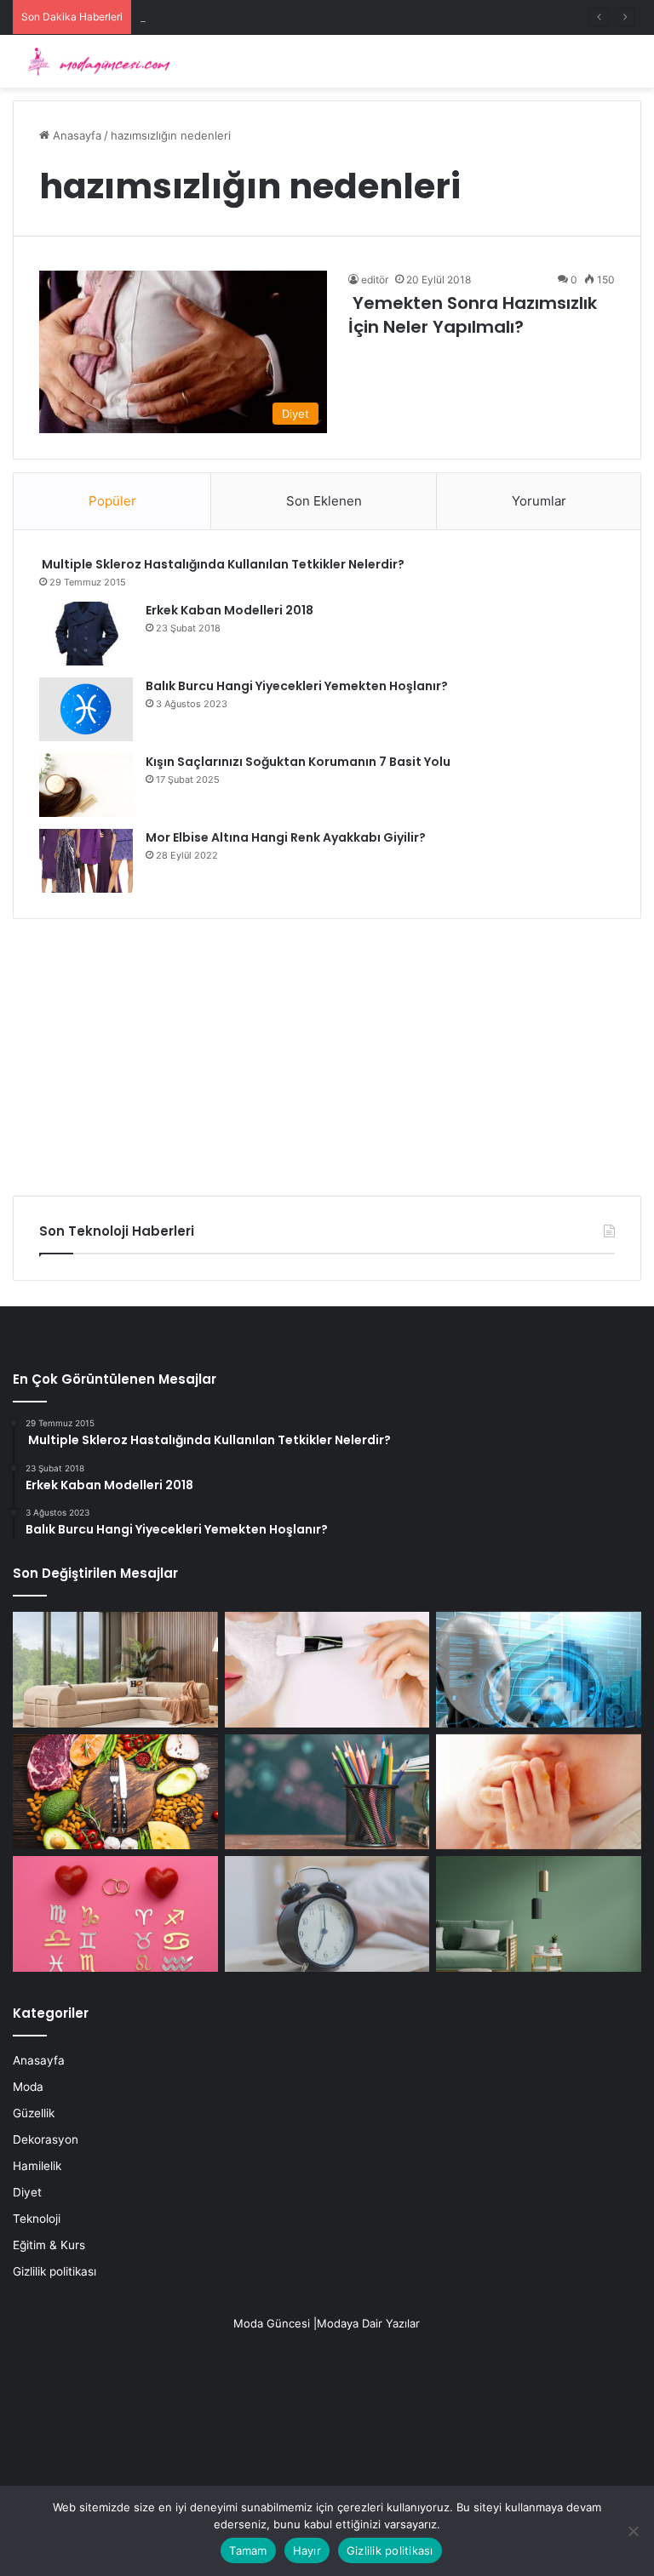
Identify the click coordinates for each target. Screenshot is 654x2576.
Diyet (27, 2192)
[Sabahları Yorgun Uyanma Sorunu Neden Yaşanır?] (327, 1914)
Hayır (307, 2550)
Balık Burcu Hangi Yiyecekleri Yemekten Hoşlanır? (297, 686)
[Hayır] (633, 2531)
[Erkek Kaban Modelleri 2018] (86, 634)
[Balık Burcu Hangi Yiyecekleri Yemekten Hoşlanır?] (86, 709)
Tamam (248, 2550)
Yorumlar (539, 501)
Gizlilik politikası (54, 2271)
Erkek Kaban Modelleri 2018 (229, 610)
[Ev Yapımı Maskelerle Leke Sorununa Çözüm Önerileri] (327, 1670)
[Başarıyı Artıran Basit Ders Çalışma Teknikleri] (327, 1792)
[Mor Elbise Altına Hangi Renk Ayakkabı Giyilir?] (86, 861)
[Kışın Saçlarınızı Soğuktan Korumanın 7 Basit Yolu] (86, 785)
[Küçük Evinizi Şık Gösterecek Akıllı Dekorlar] (115, 1670)
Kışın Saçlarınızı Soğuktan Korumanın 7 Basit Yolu (298, 762)
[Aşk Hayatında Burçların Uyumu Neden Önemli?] (115, 1914)
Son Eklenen (324, 501)
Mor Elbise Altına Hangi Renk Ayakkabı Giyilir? (286, 837)
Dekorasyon (46, 2139)
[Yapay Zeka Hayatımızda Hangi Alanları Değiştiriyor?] (539, 1670)
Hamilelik (37, 2166)
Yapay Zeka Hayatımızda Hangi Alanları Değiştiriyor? (276, 17)
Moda (28, 2087)
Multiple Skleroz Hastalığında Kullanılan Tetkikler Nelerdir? (222, 564)
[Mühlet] (94, 61)
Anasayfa (75, 135)
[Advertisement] (327, 1051)
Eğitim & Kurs (49, 2245)
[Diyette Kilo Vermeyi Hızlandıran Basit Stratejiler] (115, 1792)
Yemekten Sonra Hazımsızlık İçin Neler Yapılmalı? (473, 315)
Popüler (112, 501)
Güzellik (34, 2113)
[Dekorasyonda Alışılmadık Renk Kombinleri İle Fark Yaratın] (539, 1914)
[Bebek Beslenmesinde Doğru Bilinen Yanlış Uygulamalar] (539, 1792)
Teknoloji (37, 2219)
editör (375, 280)
